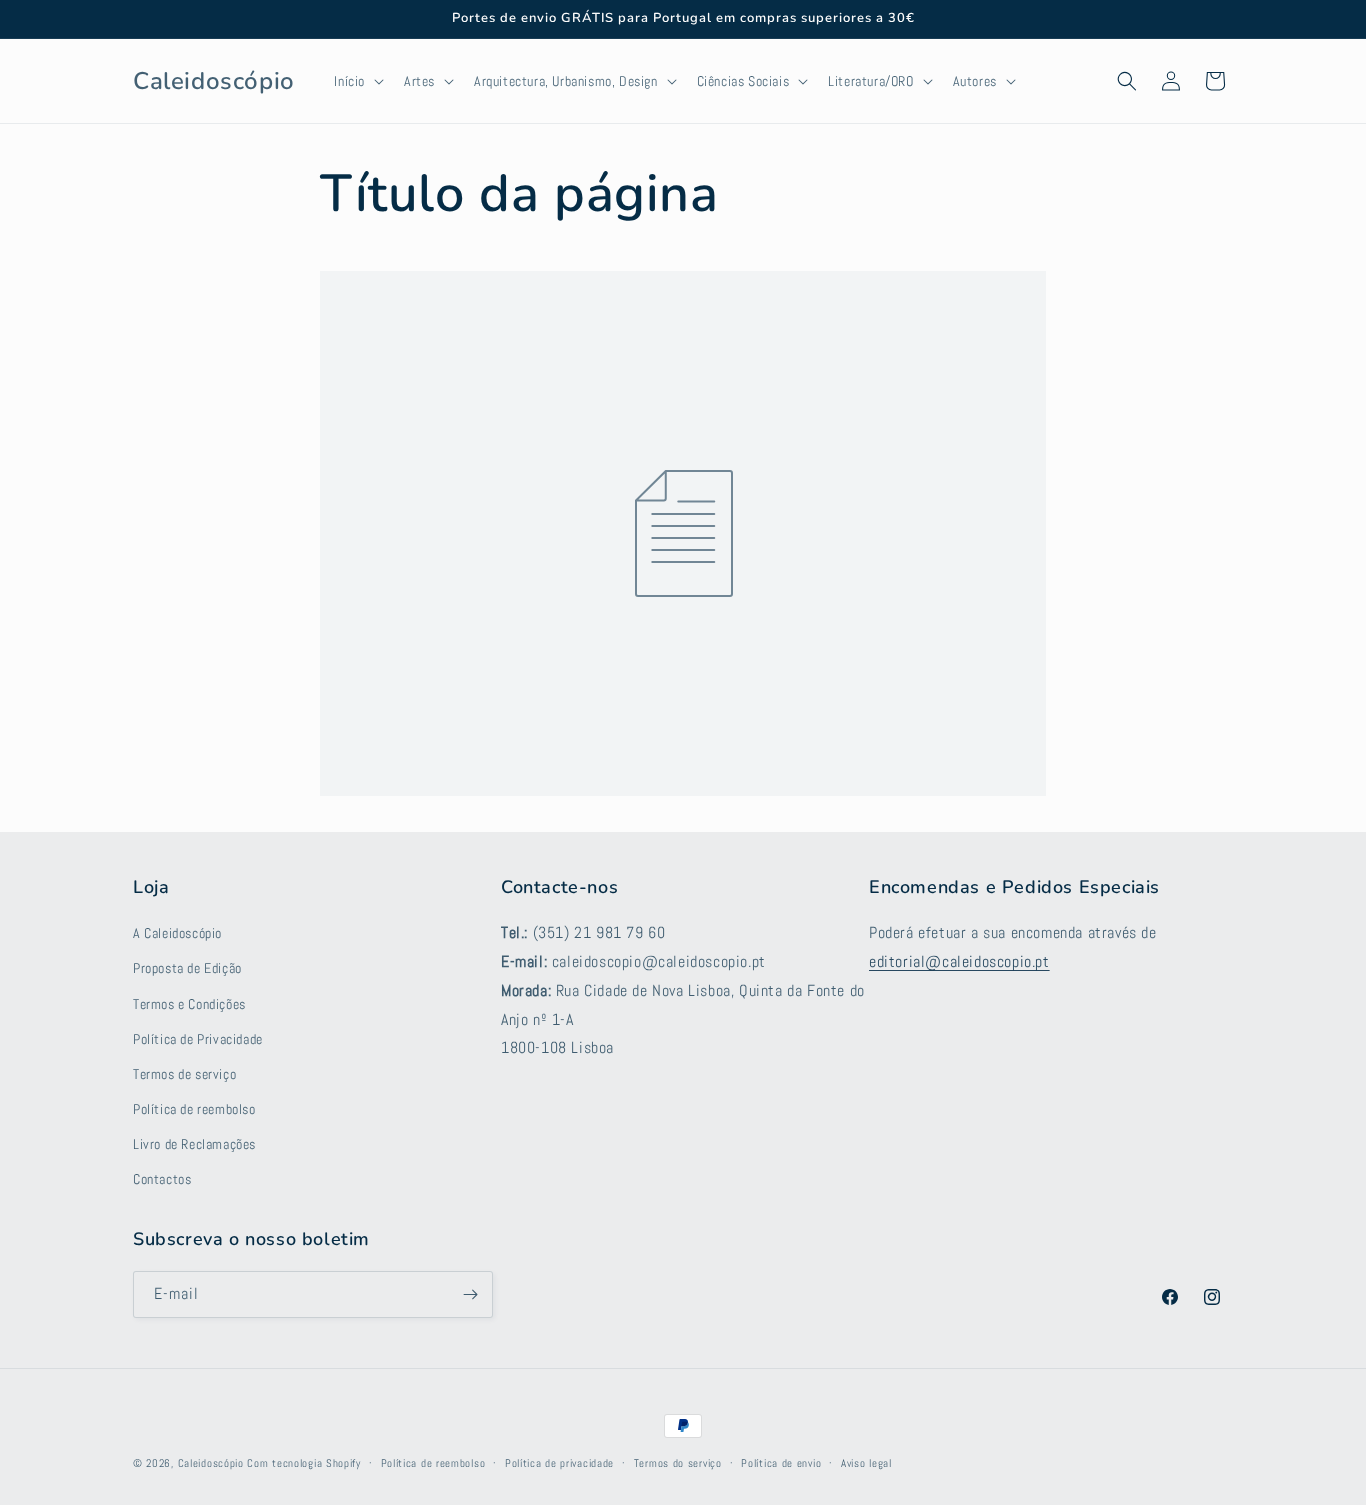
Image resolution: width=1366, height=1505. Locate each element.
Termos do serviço (678, 1463)
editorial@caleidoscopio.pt (959, 961)
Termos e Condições (189, 1004)
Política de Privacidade (198, 1039)
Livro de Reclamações (194, 1144)
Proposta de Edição (187, 968)
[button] (357, 81)
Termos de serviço (184, 1074)
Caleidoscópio (211, 1463)
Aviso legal (866, 1463)
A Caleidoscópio (177, 933)
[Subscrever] (470, 1294)
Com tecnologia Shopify (303, 1463)
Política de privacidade (559, 1463)
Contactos (162, 1179)
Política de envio (781, 1463)
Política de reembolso (194, 1109)
